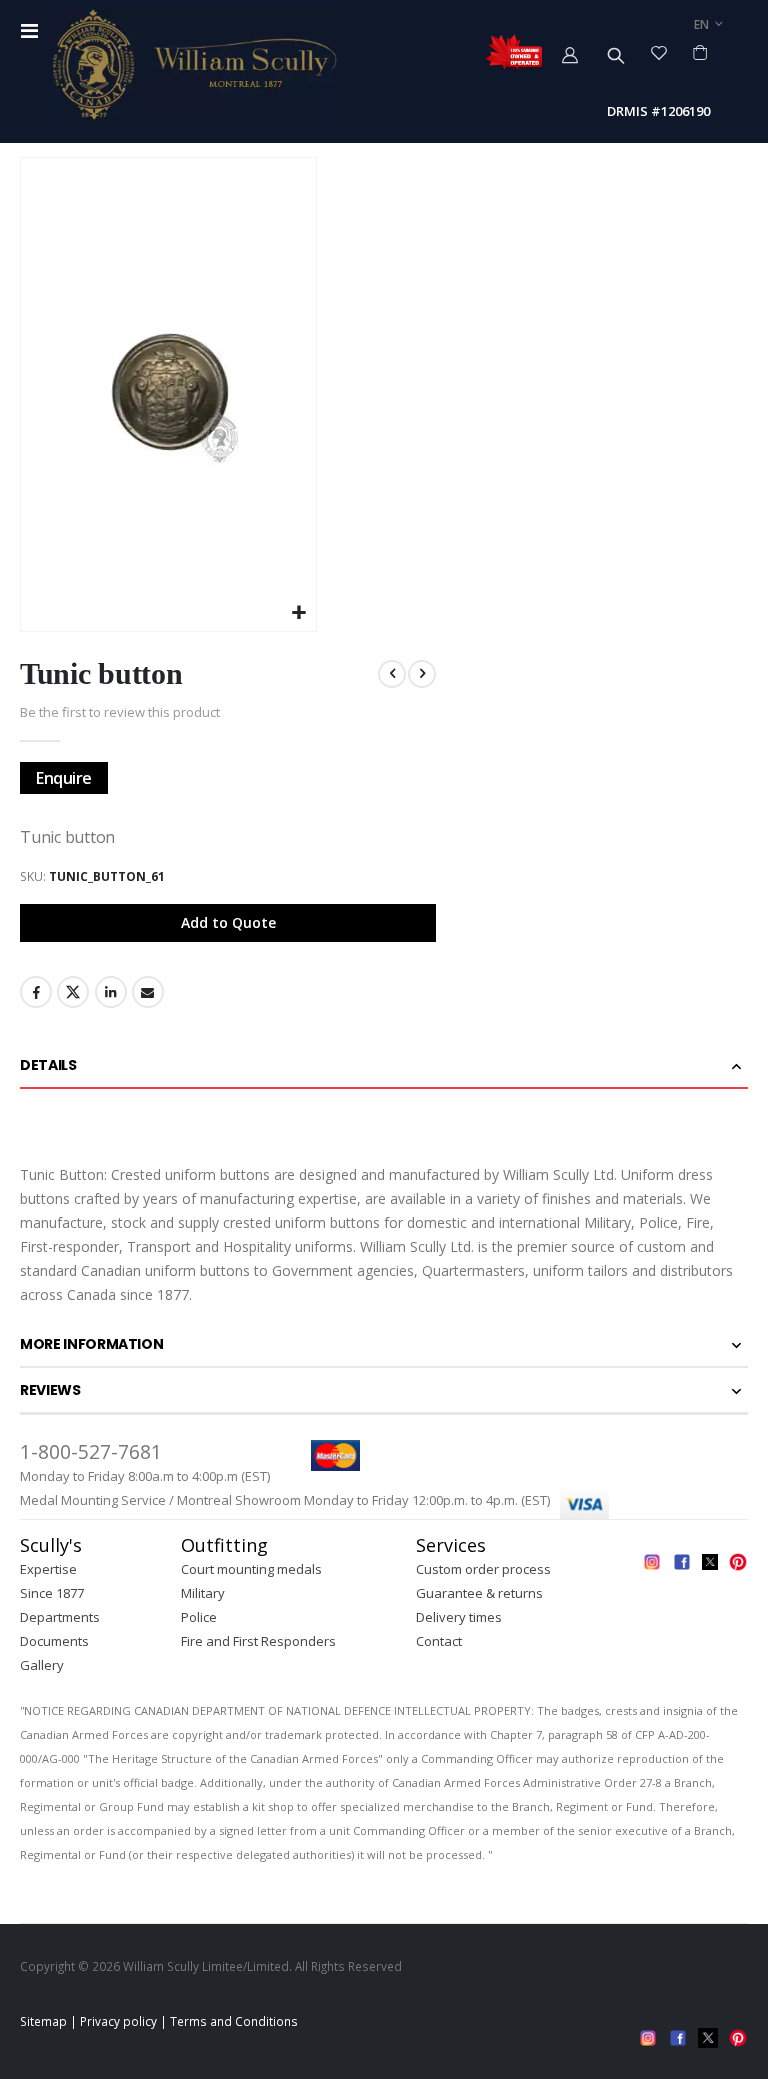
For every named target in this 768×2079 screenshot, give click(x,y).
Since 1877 (52, 1593)
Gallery (42, 1665)
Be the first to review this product (120, 712)
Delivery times (459, 1617)
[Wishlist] (659, 52)
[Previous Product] (392, 674)
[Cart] (700, 52)
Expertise (48, 1569)
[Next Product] (422, 674)
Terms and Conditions (234, 2021)
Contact (439, 1641)
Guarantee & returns (479, 1593)
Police (199, 1617)
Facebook (36, 992)
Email (148, 992)
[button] (298, 613)
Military (203, 1593)
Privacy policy (118, 2021)
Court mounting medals (251, 1569)
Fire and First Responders (258, 1641)
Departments (60, 1617)
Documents (54, 1641)
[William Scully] (193, 64)
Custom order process (483, 1569)
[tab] (384, 1066)
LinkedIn (111, 992)
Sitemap (43, 2021)
